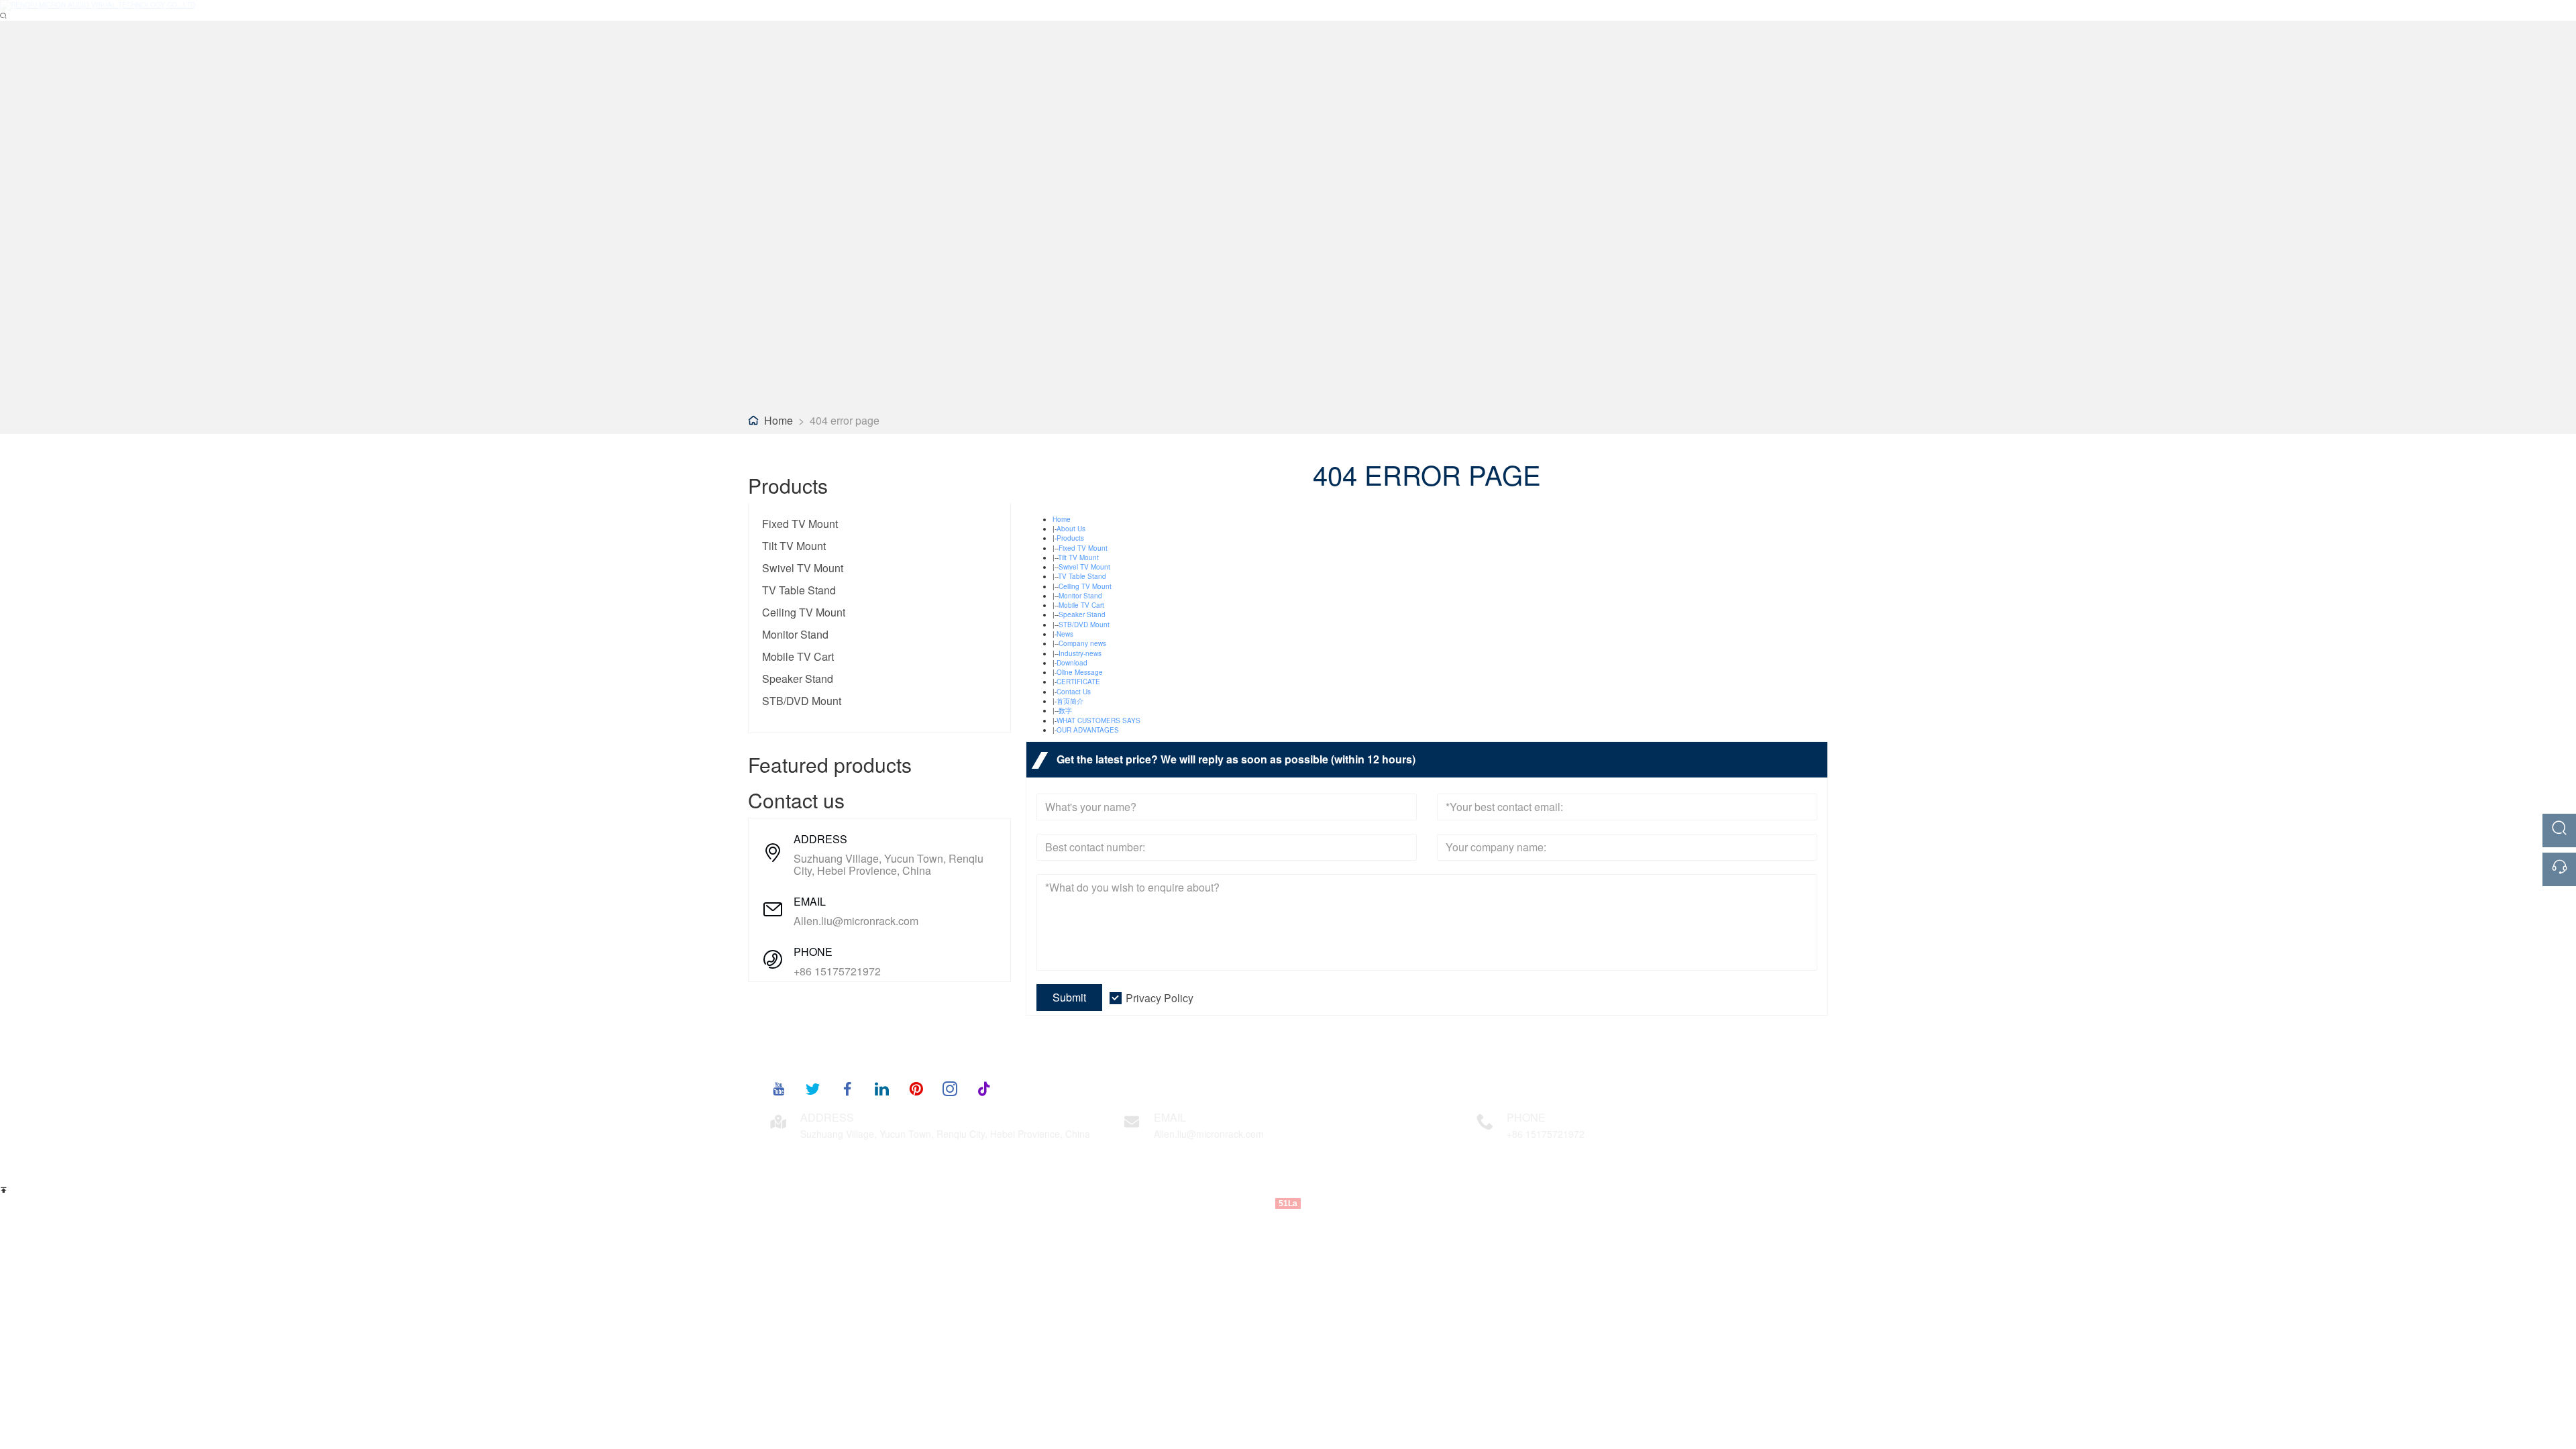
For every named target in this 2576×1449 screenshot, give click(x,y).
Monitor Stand (795, 634)
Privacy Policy (1160, 998)
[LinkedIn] (881, 1088)
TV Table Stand (799, 590)
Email (1170, 1117)
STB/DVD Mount (802, 701)
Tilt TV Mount (794, 546)
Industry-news (1080, 653)
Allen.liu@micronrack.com (856, 921)
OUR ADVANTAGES (1088, 730)
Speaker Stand (798, 679)
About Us (1071, 529)
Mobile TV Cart (798, 656)
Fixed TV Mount (800, 524)
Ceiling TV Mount (804, 612)
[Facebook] (847, 1088)
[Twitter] (813, 1088)
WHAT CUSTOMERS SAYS (1098, 720)
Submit (1069, 997)
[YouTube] (779, 1088)
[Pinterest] (916, 1088)
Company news (1082, 643)
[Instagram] (950, 1088)
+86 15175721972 (837, 971)
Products (1070, 538)
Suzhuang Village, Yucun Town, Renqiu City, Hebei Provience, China (889, 865)
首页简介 (1070, 701)
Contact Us (1074, 692)
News (1065, 634)
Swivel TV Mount (803, 568)
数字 (1065, 710)
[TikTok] (984, 1088)
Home (779, 420)
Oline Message (1080, 672)
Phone (1526, 1117)
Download (1072, 663)
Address (827, 1117)
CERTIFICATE (1078, 682)
